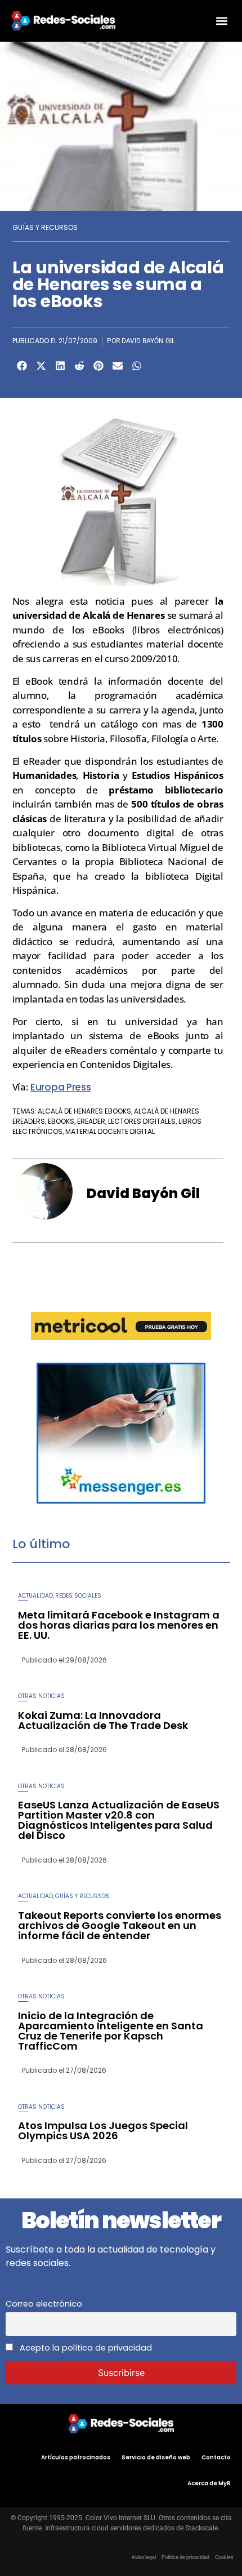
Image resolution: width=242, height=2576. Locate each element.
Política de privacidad (185, 2557)
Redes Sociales (78, 1596)
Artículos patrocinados (76, 2457)
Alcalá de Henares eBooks (84, 1111)
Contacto (216, 2457)
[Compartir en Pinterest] (98, 366)
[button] (221, 21)
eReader (91, 1121)
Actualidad (35, 1596)
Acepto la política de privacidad (85, 2348)
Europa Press (60, 1087)
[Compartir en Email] (118, 366)
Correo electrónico (44, 2304)
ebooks (61, 1121)
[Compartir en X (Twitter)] (41, 366)
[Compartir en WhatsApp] (137, 366)
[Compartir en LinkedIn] (60, 366)
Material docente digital (110, 1131)
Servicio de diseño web (156, 2457)
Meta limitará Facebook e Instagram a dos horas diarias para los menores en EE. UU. (119, 1625)
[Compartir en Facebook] (22, 366)
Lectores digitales (142, 1121)
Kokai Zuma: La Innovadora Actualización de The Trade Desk (103, 1720)
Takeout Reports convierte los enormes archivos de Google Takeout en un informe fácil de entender (120, 1925)
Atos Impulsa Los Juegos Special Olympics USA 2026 (103, 2131)
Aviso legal (144, 2557)
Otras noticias (41, 1696)
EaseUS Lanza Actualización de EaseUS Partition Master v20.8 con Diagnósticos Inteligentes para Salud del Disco (119, 1820)
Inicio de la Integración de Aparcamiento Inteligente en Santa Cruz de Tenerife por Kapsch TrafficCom (111, 2031)
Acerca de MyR (209, 2483)
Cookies (224, 2557)
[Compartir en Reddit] (79, 366)
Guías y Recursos (45, 227)
